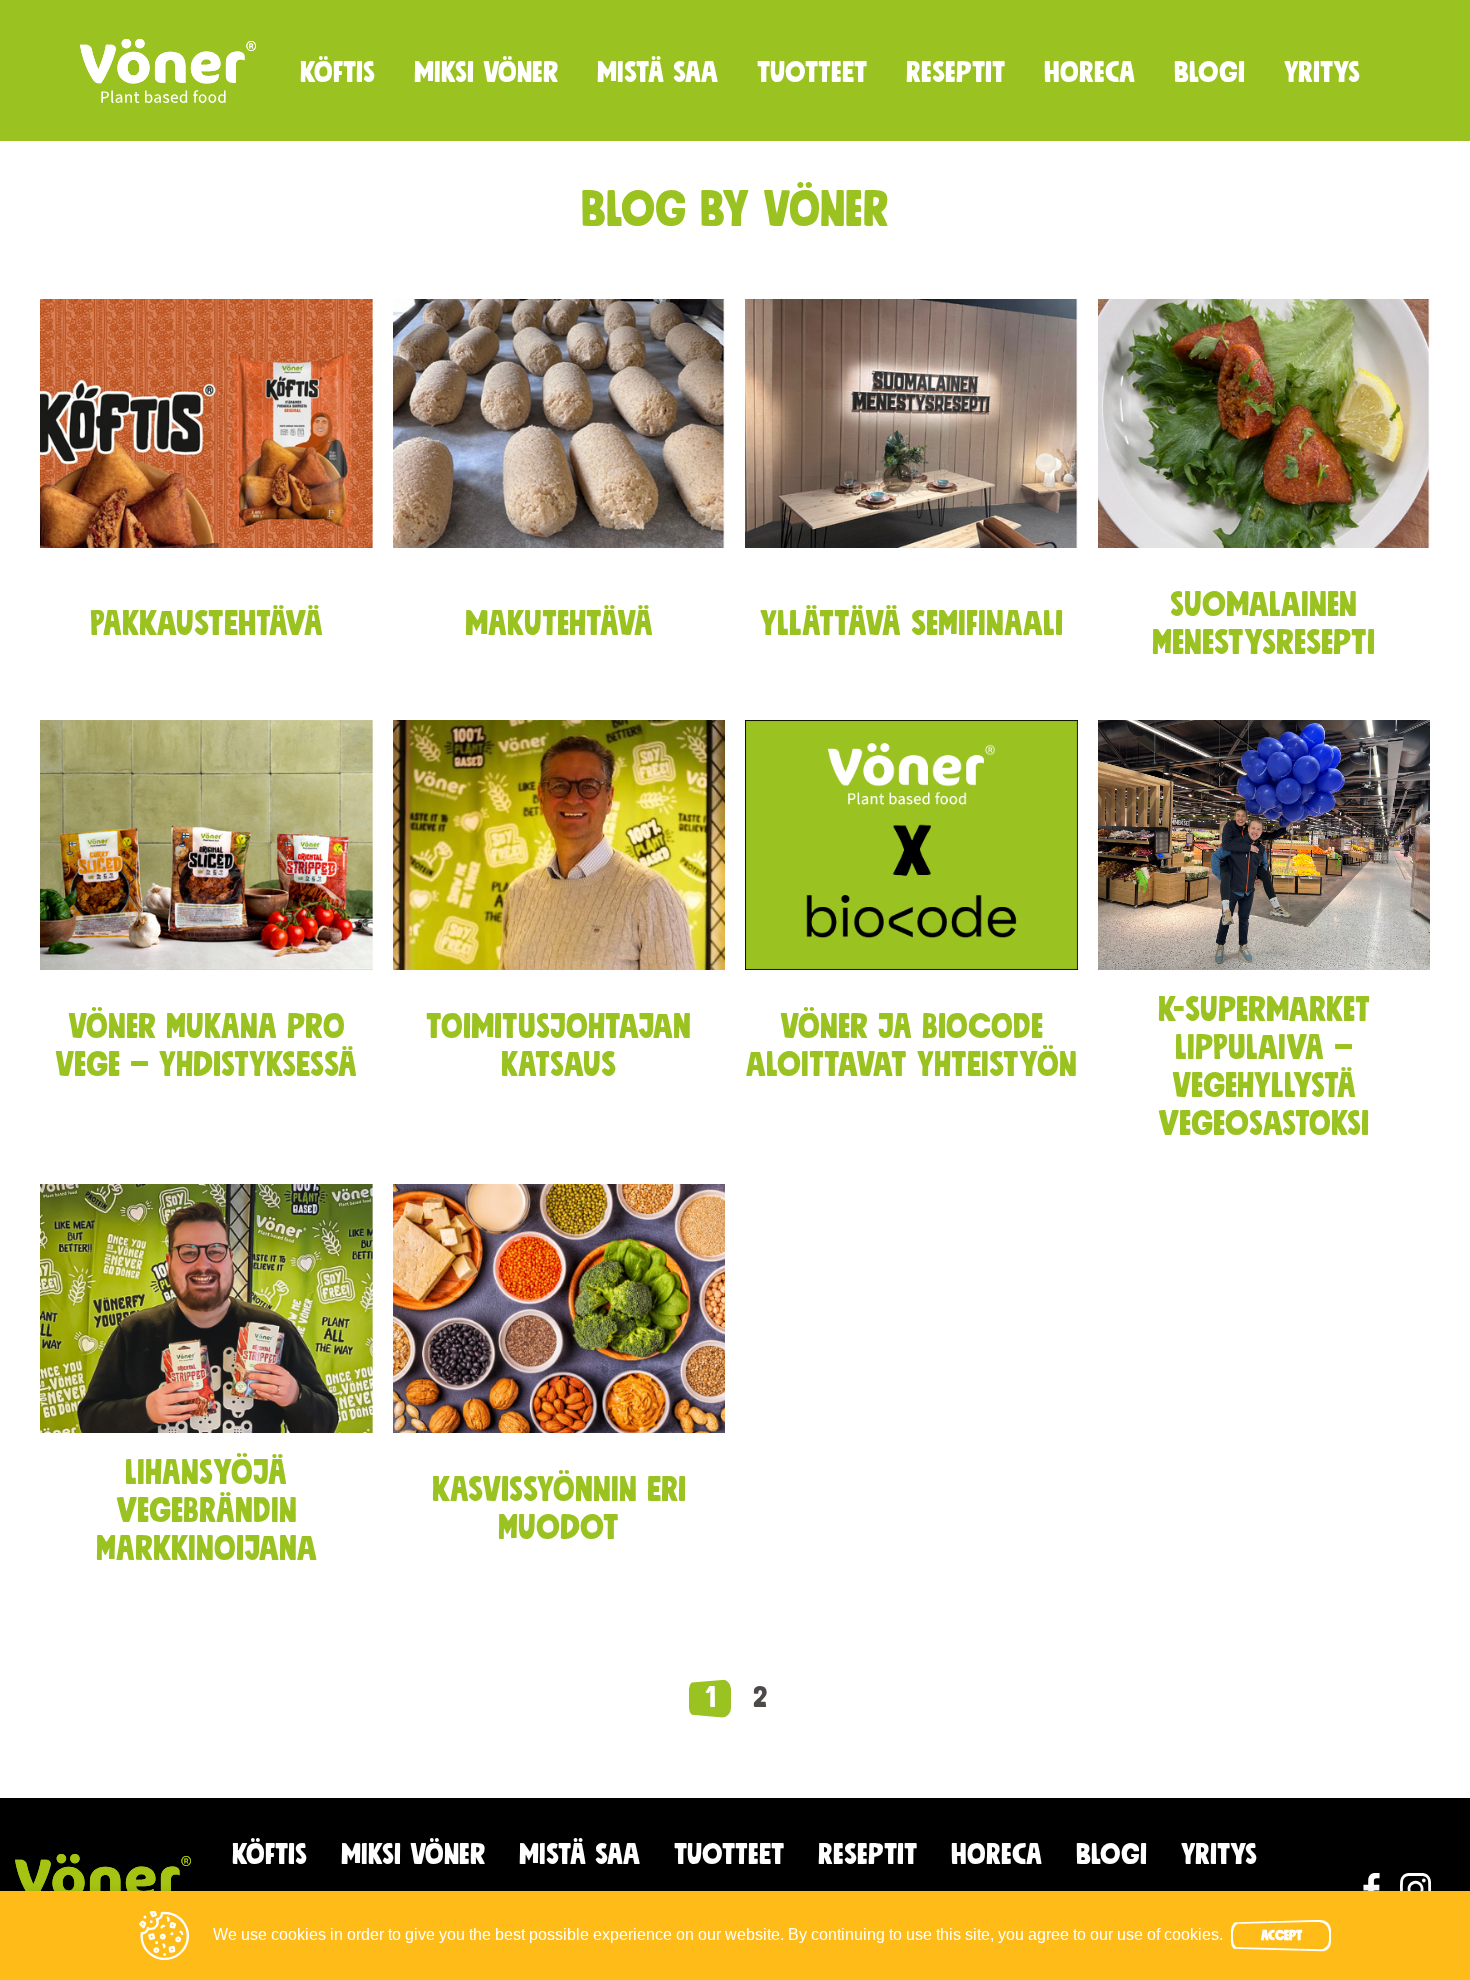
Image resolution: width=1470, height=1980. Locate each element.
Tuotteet (812, 73)
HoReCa (1089, 73)
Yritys (1322, 73)
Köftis (337, 73)
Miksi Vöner (486, 73)
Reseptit (955, 73)
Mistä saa (657, 73)
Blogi (1209, 73)
